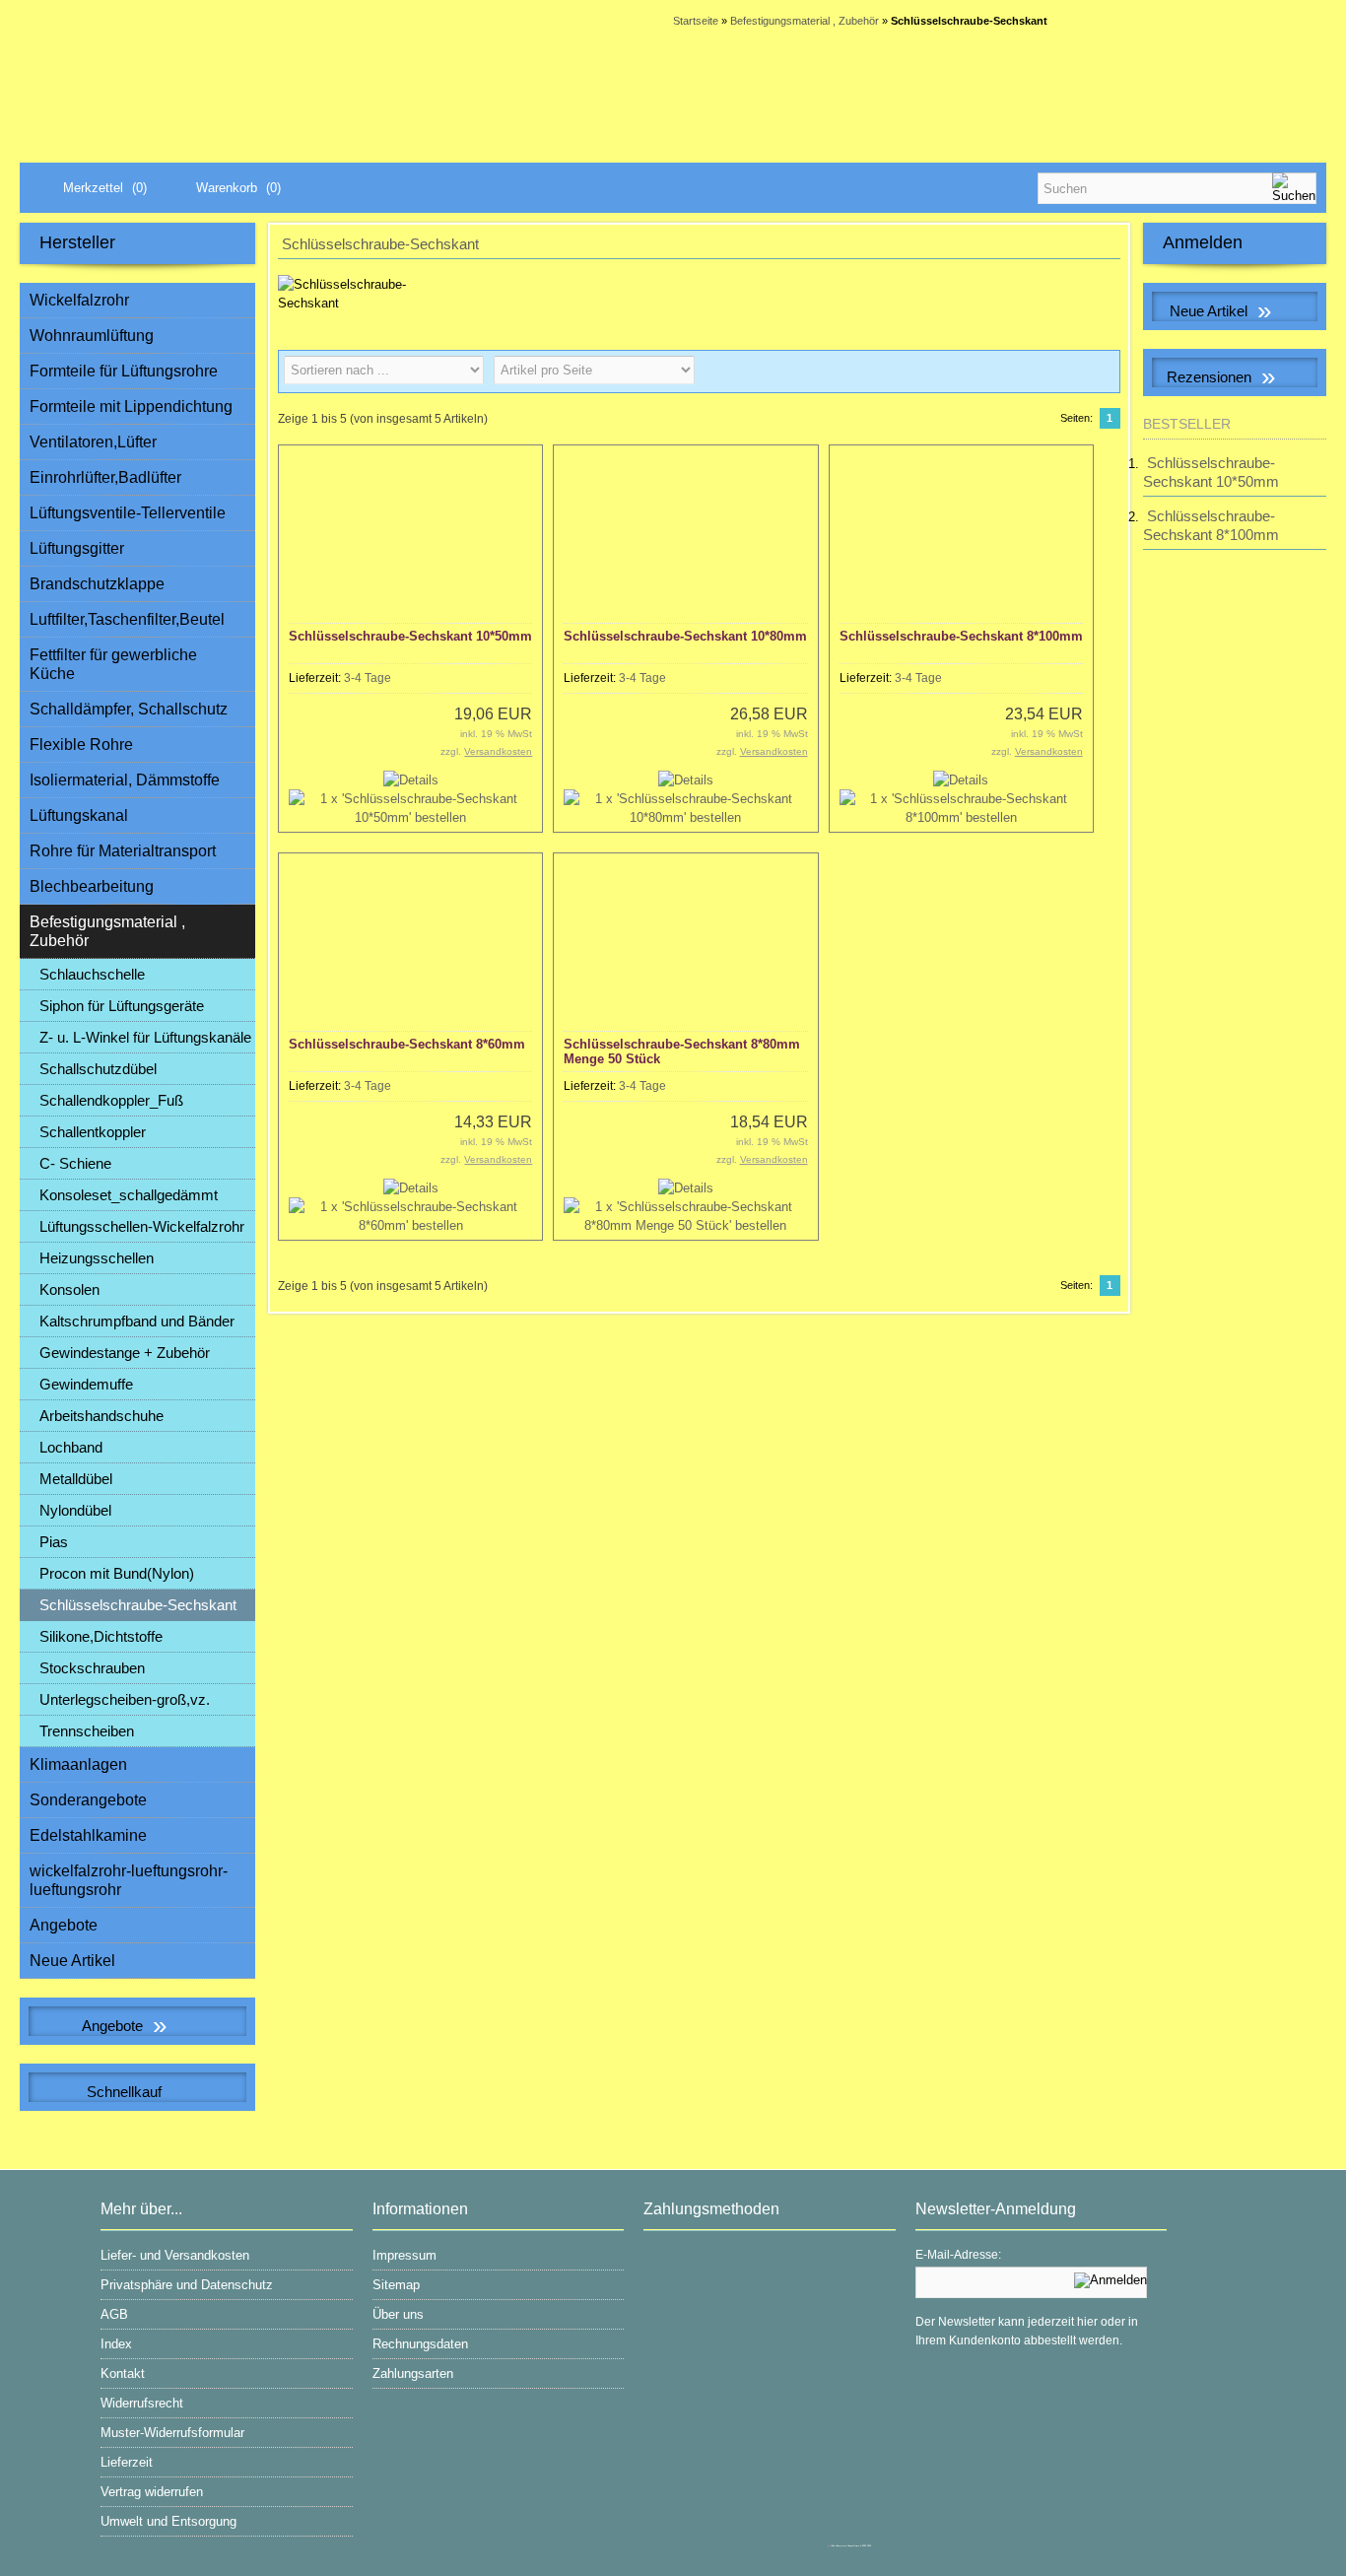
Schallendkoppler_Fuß (111, 1100)
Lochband (71, 1447)
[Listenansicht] (1099, 372)
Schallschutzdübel (98, 1069)
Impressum (404, 2255)
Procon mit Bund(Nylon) (117, 1573)
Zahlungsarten (413, 2373)
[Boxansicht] (1067, 372)
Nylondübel (75, 1510)
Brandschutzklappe (97, 584)
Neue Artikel (72, 1961)
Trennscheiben (87, 1731)
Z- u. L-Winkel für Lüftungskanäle (145, 1037)
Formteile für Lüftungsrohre (124, 371)
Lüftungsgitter (77, 548)
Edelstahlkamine (88, 1835)
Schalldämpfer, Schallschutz (129, 709)
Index (116, 2344)
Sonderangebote (88, 1800)
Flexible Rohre (81, 745)
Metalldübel (76, 1479)
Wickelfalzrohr (79, 300)
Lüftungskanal (79, 815)
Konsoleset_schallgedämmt (129, 1195)
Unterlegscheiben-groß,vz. (125, 1699)
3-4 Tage (368, 678)
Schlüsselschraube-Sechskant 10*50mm (410, 636)
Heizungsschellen (97, 1258)
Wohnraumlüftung (92, 336)
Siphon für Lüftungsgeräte (122, 1006)
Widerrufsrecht (142, 2403)
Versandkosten (498, 751)
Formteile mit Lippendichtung (131, 407)
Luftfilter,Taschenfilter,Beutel (127, 619)
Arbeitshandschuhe (101, 1416)
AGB (114, 2314)
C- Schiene (75, 1163)
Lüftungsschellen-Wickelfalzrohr (142, 1226)
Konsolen (69, 1289)
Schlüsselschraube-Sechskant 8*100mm (961, 636)
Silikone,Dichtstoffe (101, 1636)
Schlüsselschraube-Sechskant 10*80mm (685, 636)
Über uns (398, 2314)
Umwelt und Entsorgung (168, 2521)
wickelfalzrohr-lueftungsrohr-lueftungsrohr (129, 1880)
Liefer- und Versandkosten (175, 2255)
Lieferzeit (127, 2462)
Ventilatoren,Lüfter (93, 442)
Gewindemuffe (86, 1384)
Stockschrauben (92, 1668)
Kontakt (123, 2373)
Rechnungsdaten (420, 2344)
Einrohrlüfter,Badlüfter (105, 477)
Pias (54, 1542)
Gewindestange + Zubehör (125, 1353)
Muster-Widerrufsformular (172, 2433)
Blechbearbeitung (92, 886)
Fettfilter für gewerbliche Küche (113, 664)
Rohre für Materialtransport (123, 851)
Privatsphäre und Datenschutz (187, 2285)
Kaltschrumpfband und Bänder (137, 1321)
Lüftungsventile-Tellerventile (128, 513)
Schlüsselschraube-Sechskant (138, 1605)
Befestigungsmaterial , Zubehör (107, 931)
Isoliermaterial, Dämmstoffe (125, 780)
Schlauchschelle (92, 974)
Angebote (64, 1925)
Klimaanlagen (78, 1764)
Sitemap (396, 2285)
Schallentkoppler (93, 1132)
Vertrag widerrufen (152, 2492)
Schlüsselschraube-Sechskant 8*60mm (407, 1044)
